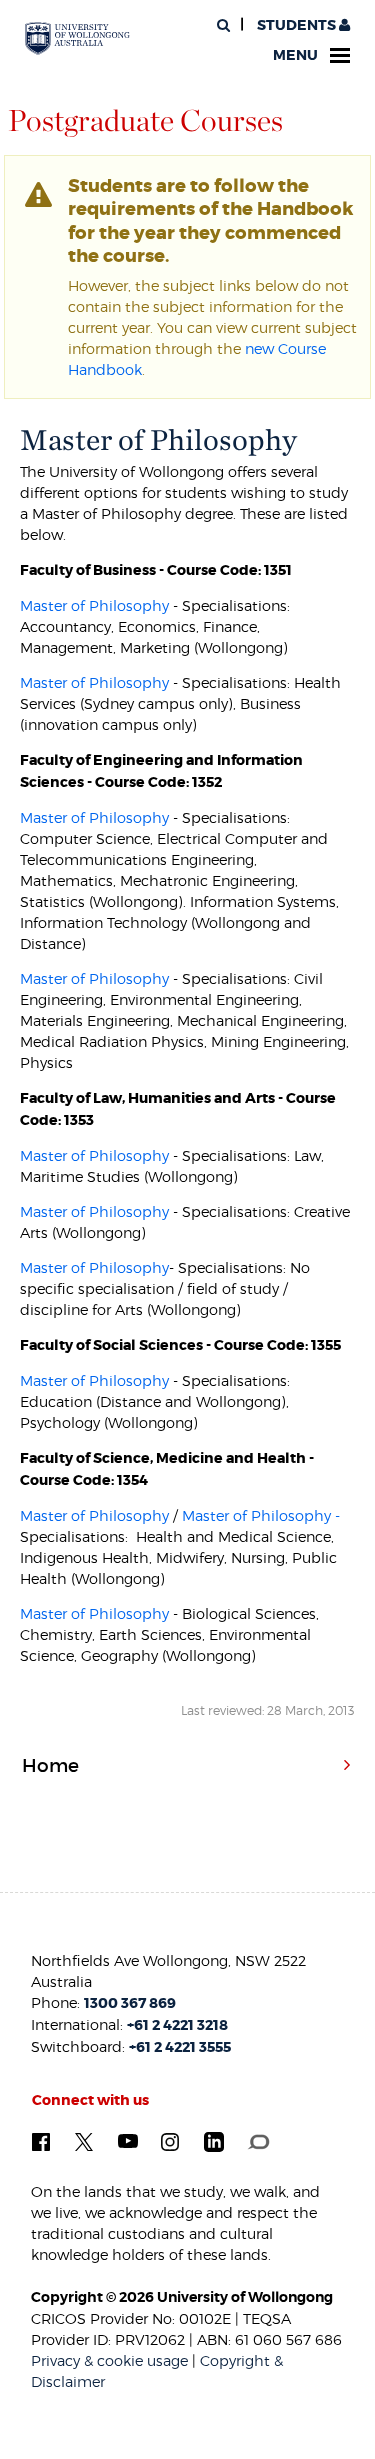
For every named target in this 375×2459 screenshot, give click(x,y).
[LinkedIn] (214, 2141)
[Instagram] (170, 2140)
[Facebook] (41, 2140)
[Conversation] (258, 2140)
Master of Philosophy (94, 605)
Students (296, 25)
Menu (295, 55)
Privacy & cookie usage (109, 2360)
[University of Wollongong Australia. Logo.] (77, 39)
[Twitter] (84, 2140)
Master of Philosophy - (261, 1515)
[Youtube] (128, 2140)
